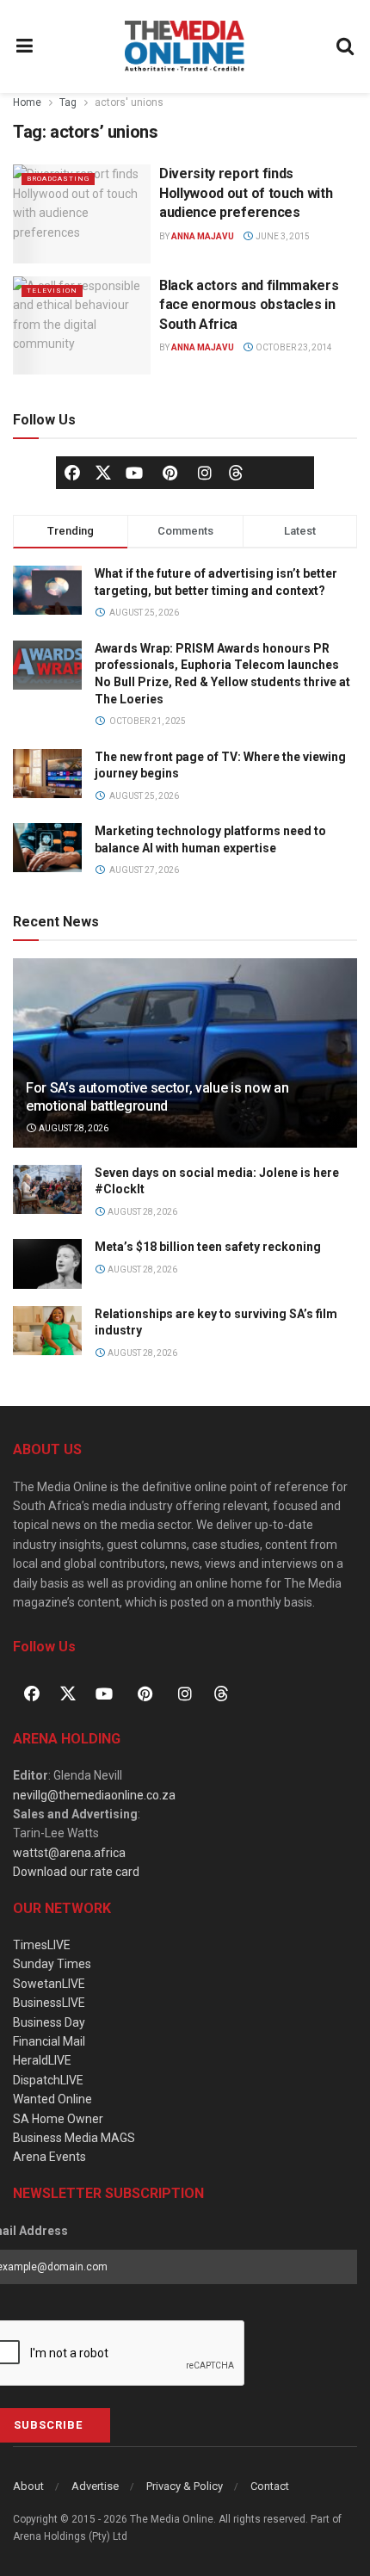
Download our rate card (76, 1872)
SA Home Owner (58, 2119)
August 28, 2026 (73, 1128)
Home (27, 102)
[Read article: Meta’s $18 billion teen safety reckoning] (47, 1263)
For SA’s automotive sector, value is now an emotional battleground (157, 1097)
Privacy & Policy (185, 2486)
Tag (68, 102)
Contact (270, 2486)
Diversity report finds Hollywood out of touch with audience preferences (246, 193)
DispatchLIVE (48, 2080)
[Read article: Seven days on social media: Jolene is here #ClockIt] (47, 1189)
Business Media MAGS (74, 2138)
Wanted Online (52, 2099)
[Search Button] (346, 46)
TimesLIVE (42, 1945)
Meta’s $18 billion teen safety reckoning (208, 1247)
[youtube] (134, 473)
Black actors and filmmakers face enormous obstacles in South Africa (249, 305)
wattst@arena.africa (69, 1853)
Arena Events (49, 2157)
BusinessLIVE (49, 2003)
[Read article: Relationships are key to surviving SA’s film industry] (47, 1331)
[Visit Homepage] (185, 46)
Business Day (49, 2022)
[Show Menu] (25, 46)
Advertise (95, 2486)
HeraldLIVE (42, 2060)
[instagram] (205, 473)
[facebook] (72, 473)
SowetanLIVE (49, 1984)
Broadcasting (58, 179)
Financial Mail (49, 2041)
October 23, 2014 (293, 347)
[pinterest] (170, 473)
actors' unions (129, 102)
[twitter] (103, 472)
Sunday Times (52, 1964)
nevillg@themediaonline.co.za (94, 1795)
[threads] (236, 472)
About (28, 2486)
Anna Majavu (203, 236)
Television (52, 291)
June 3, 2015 (282, 236)
